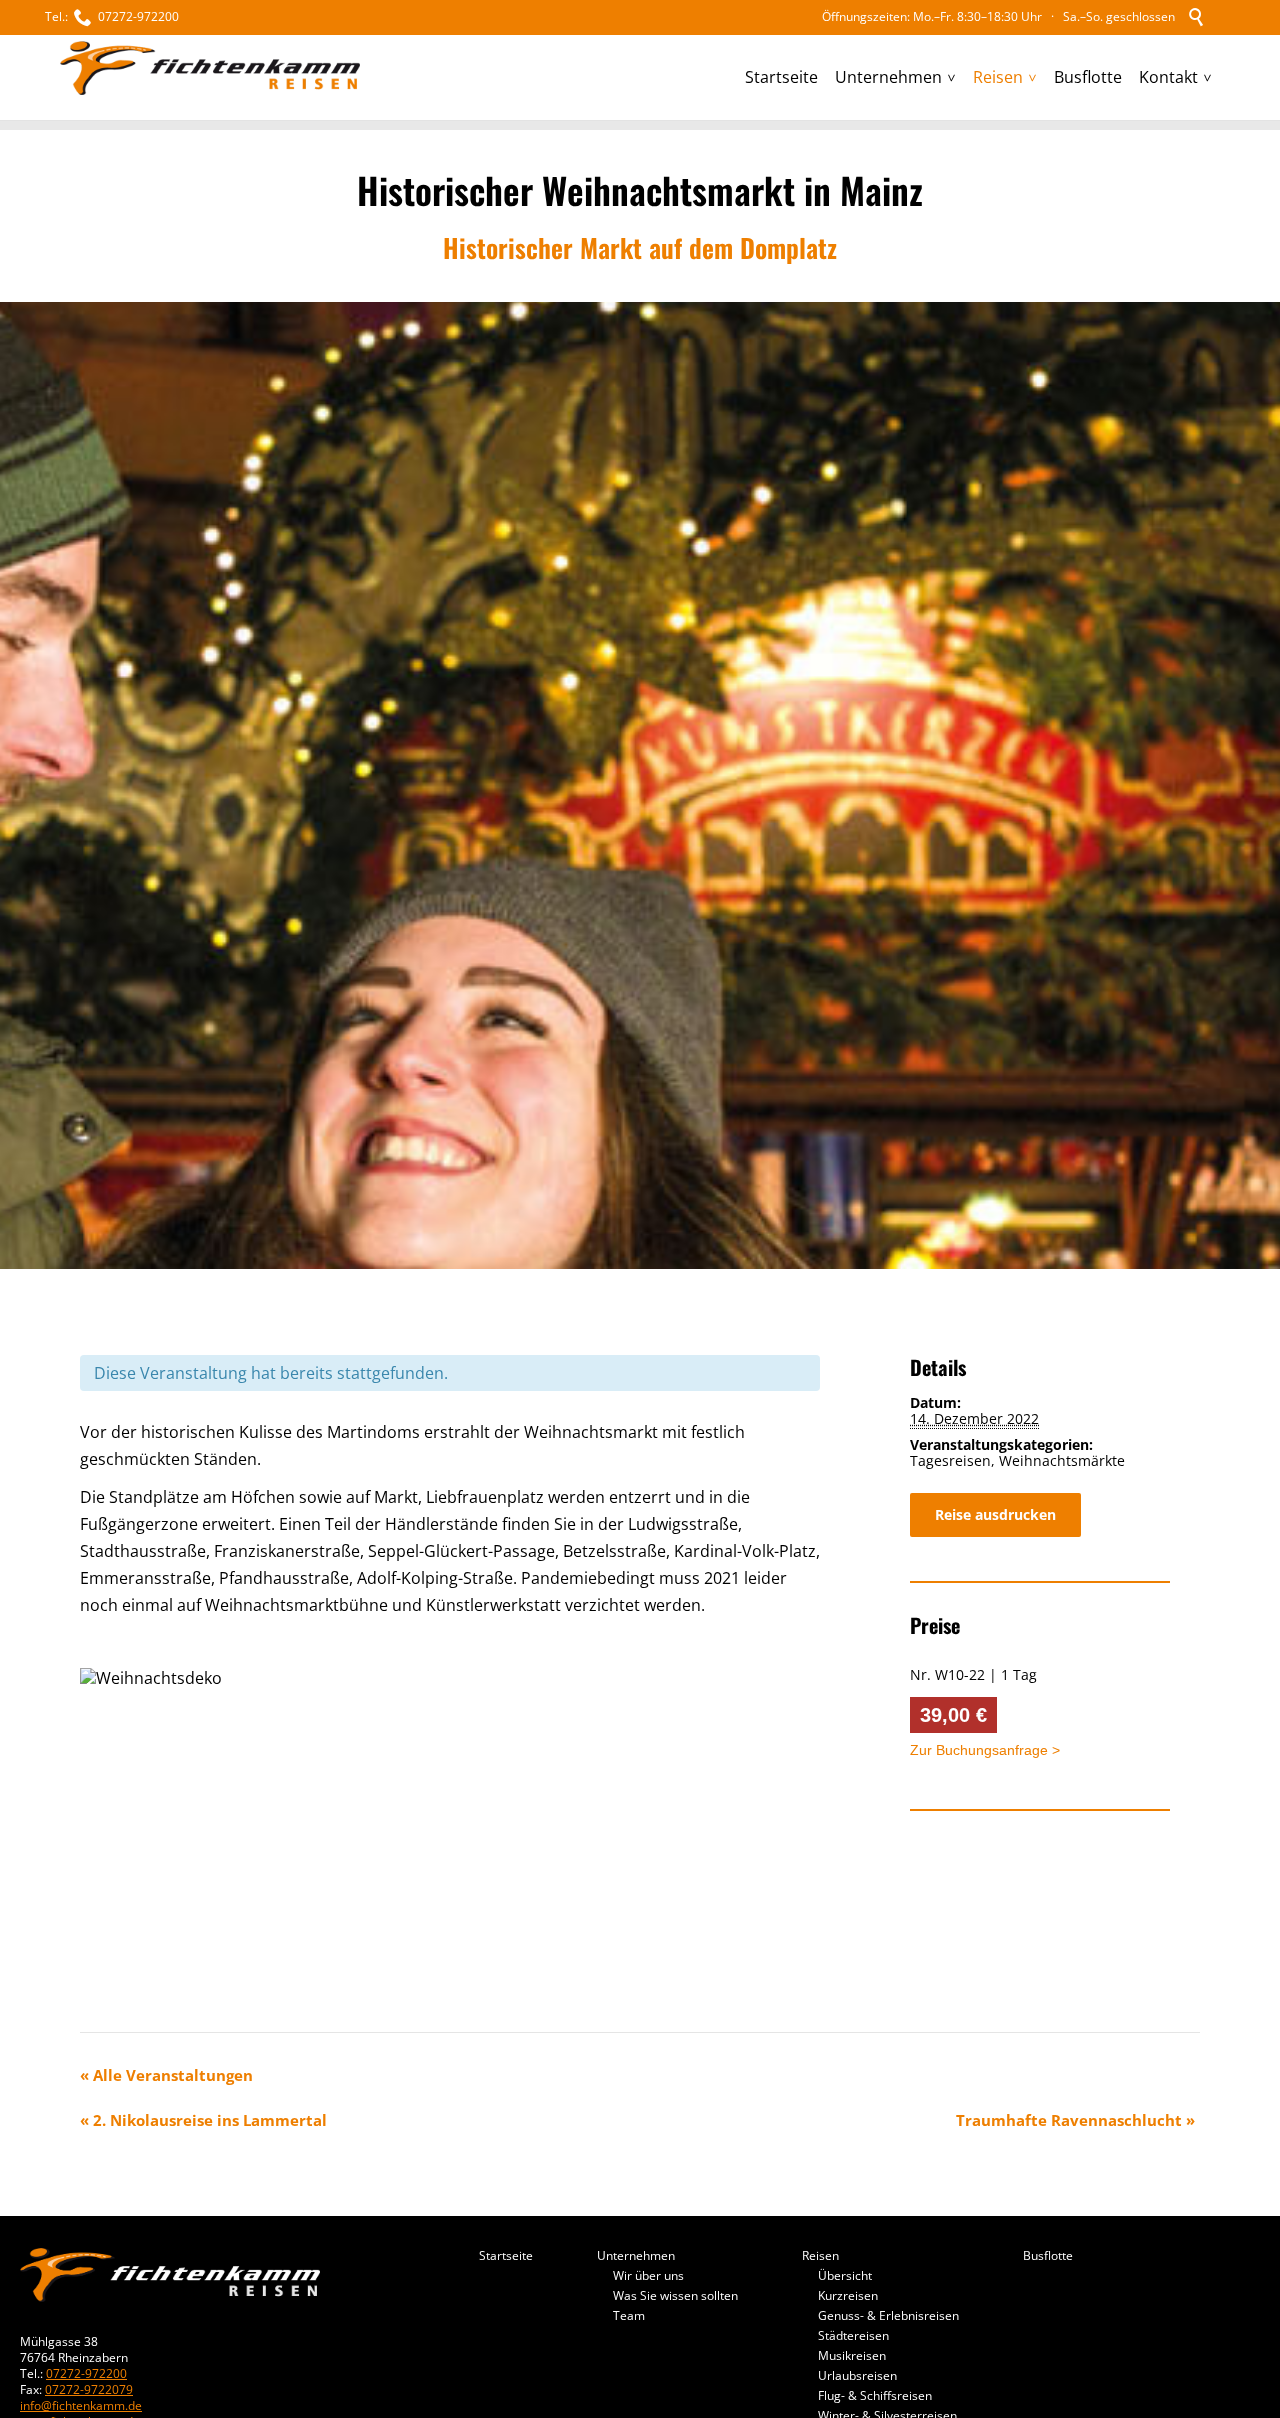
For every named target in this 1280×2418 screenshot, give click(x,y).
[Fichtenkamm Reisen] (210, 68)
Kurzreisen (848, 2295)
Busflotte (1048, 2256)
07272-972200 (86, 2373)
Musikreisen (852, 2355)
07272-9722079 (89, 2389)
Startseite (506, 2256)
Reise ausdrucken (995, 1514)
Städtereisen (853, 2335)
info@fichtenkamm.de (81, 2405)
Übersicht (845, 2275)
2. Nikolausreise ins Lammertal (203, 2120)
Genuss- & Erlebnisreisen (888, 2315)
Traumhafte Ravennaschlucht (1075, 2120)
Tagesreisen (950, 1460)
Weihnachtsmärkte (1062, 1460)
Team (629, 2315)
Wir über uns (648, 2275)
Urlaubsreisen (857, 2375)
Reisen (820, 2256)
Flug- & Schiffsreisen (875, 2395)
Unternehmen (636, 2256)
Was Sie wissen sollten (675, 2295)
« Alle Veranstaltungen (166, 2075)
